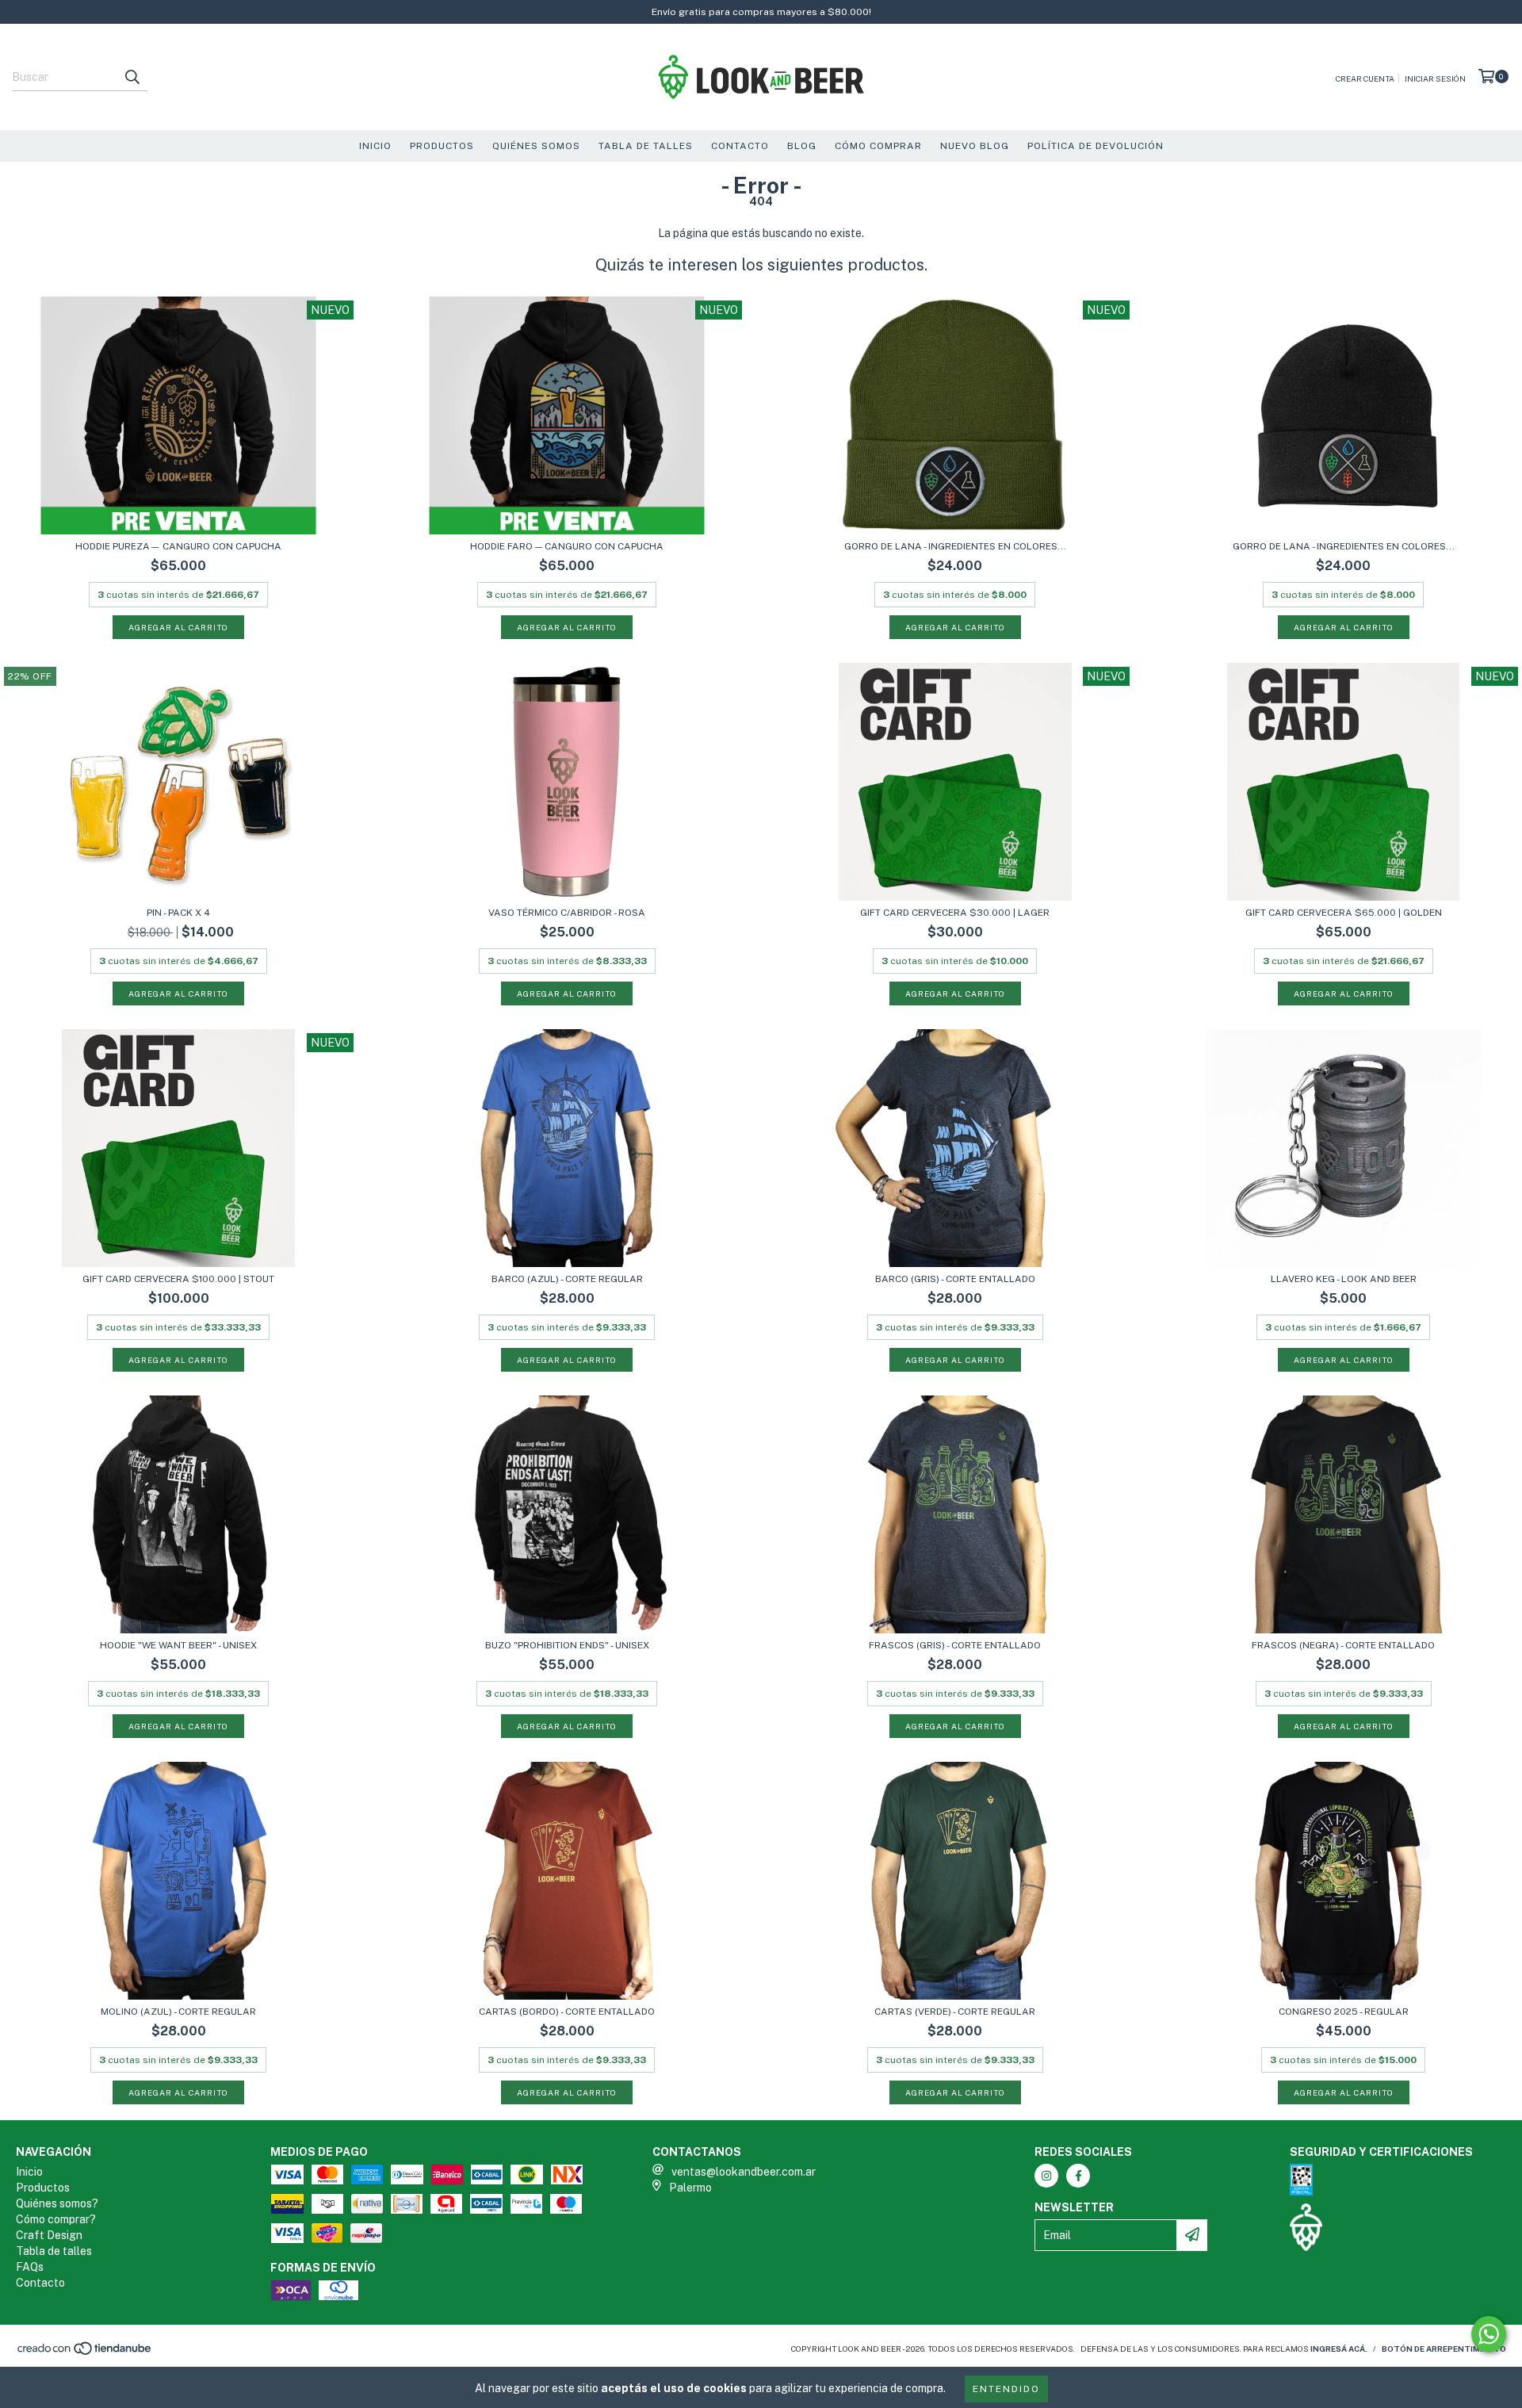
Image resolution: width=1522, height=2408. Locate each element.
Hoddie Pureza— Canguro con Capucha (178, 546)
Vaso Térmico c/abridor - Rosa (567, 913)
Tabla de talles (54, 2251)
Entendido (1006, 2389)
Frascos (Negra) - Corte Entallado (1343, 1645)
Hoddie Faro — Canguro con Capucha (567, 546)
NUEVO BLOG (975, 146)
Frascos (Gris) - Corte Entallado (955, 1645)
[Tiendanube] (85, 2352)
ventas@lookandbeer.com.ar (744, 2172)
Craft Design (49, 2235)
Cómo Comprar (878, 146)
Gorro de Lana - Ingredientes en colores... (955, 546)
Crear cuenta (1365, 78)
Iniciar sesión (1435, 78)
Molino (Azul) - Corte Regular (178, 2012)
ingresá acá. (1339, 2349)
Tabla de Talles (646, 146)
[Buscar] (132, 77)
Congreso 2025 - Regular (1344, 2012)
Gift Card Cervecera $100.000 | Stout (178, 1279)
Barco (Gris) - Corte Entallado (955, 1279)
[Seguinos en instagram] (1046, 2176)
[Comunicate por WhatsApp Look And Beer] (1489, 2334)
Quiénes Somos (536, 146)
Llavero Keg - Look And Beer (1344, 1279)
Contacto (740, 146)
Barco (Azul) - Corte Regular (567, 1279)
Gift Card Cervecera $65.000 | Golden (1344, 913)
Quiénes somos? (57, 2203)
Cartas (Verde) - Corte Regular (955, 2012)
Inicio (375, 146)
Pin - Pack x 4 (178, 913)
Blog (802, 146)
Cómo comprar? (56, 2219)
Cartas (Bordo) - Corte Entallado (567, 2012)
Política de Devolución (1096, 146)
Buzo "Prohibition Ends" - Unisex (567, 1645)
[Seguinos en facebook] (1078, 2176)
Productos (442, 146)
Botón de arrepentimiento (1444, 2349)
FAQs (30, 2267)
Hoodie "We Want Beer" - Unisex (178, 1645)
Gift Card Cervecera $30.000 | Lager (955, 913)
